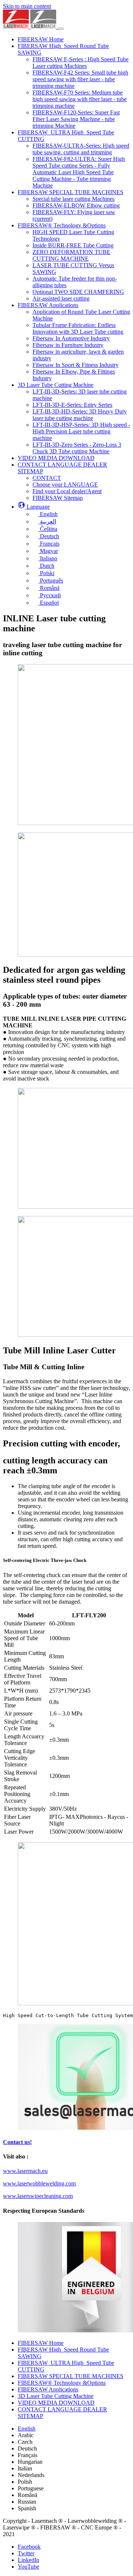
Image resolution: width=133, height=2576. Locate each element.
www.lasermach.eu (25, 2171)
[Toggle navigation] (61, 29)
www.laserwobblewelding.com (39, 2183)
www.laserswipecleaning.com (38, 2196)
